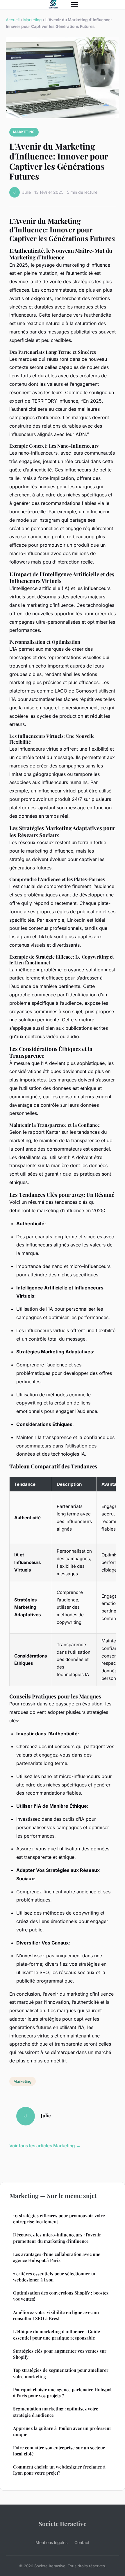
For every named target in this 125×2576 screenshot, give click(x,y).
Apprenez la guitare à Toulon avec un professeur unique (62, 2431)
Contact (82, 2542)
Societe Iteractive (63, 2523)
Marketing (32, 20)
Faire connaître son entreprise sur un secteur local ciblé (59, 2451)
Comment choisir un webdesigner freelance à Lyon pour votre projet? (59, 2470)
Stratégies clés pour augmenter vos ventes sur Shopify (60, 2354)
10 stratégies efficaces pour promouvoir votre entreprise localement (59, 2219)
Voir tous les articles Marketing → (45, 2146)
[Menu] (74, 5)
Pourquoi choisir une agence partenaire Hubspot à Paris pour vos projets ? (62, 2393)
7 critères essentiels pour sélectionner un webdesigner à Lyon (55, 2277)
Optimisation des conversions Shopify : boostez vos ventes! (61, 2296)
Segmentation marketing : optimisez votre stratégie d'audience (56, 2412)
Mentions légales (51, 2542)
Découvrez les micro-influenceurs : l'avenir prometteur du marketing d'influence (57, 2238)
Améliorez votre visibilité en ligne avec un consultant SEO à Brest (56, 2315)
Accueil (13, 20)
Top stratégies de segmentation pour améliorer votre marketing (61, 2373)
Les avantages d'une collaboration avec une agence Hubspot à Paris (57, 2257)
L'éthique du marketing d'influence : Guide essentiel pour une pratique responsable (57, 2334)
